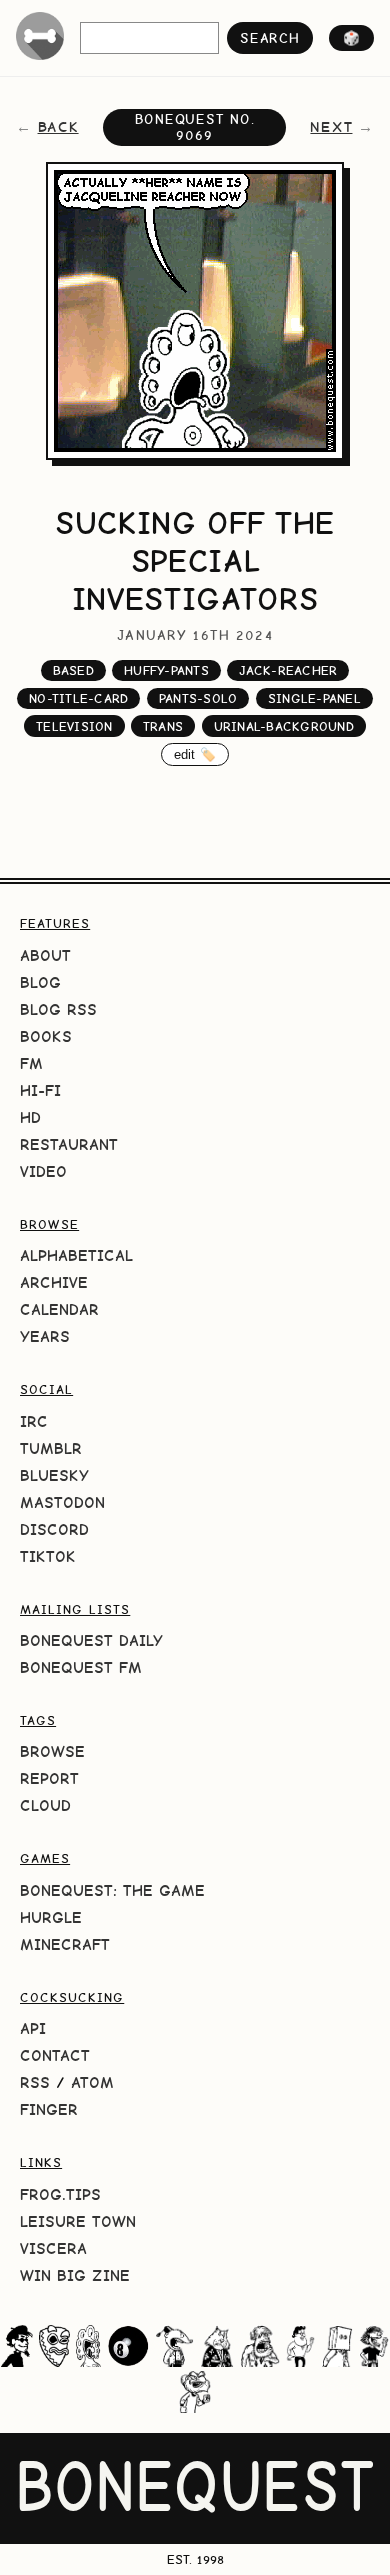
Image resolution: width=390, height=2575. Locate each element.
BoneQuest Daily (91, 1640)
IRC (34, 1421)
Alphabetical (76, 1255)
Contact (55, 2055)
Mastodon (62, 1502)
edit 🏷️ (195, 754)
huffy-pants (166, 670)
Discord (54, 1529)
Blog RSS (58, 1009)
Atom (92, 2082)
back (58, 127)
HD (30, 1117)
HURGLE (51, 1917)
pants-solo (198, 698)
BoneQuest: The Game (112, 1890)
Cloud (45, 1805)
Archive (54, 1282)
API (33, 2028)
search (269, 38)
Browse (52, 1751)
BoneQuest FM (81, 1667)
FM (31, 1063)
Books (46, 1036)
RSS (35, 2082)
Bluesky (54, 1475)
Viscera (53, 2248)
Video (43, 1171)
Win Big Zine (75, 2275)
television (74, 726)
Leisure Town (78, 2221)
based (73, 670)
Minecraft (65, 1944)
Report (49, 1778)
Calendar (59, 1309)
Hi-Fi (40, 1090)
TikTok (48, 1556)
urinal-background (284, 726)
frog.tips (60, 2194)
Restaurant (69, 1144)
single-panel (314, 698)
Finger (49, 2109)
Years (45, 1336)
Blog (40, 982)
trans (163, 726)
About (45, 955)
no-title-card (78, 698)
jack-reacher (288, 670)
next (331, 127)
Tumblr (51, 1448)
